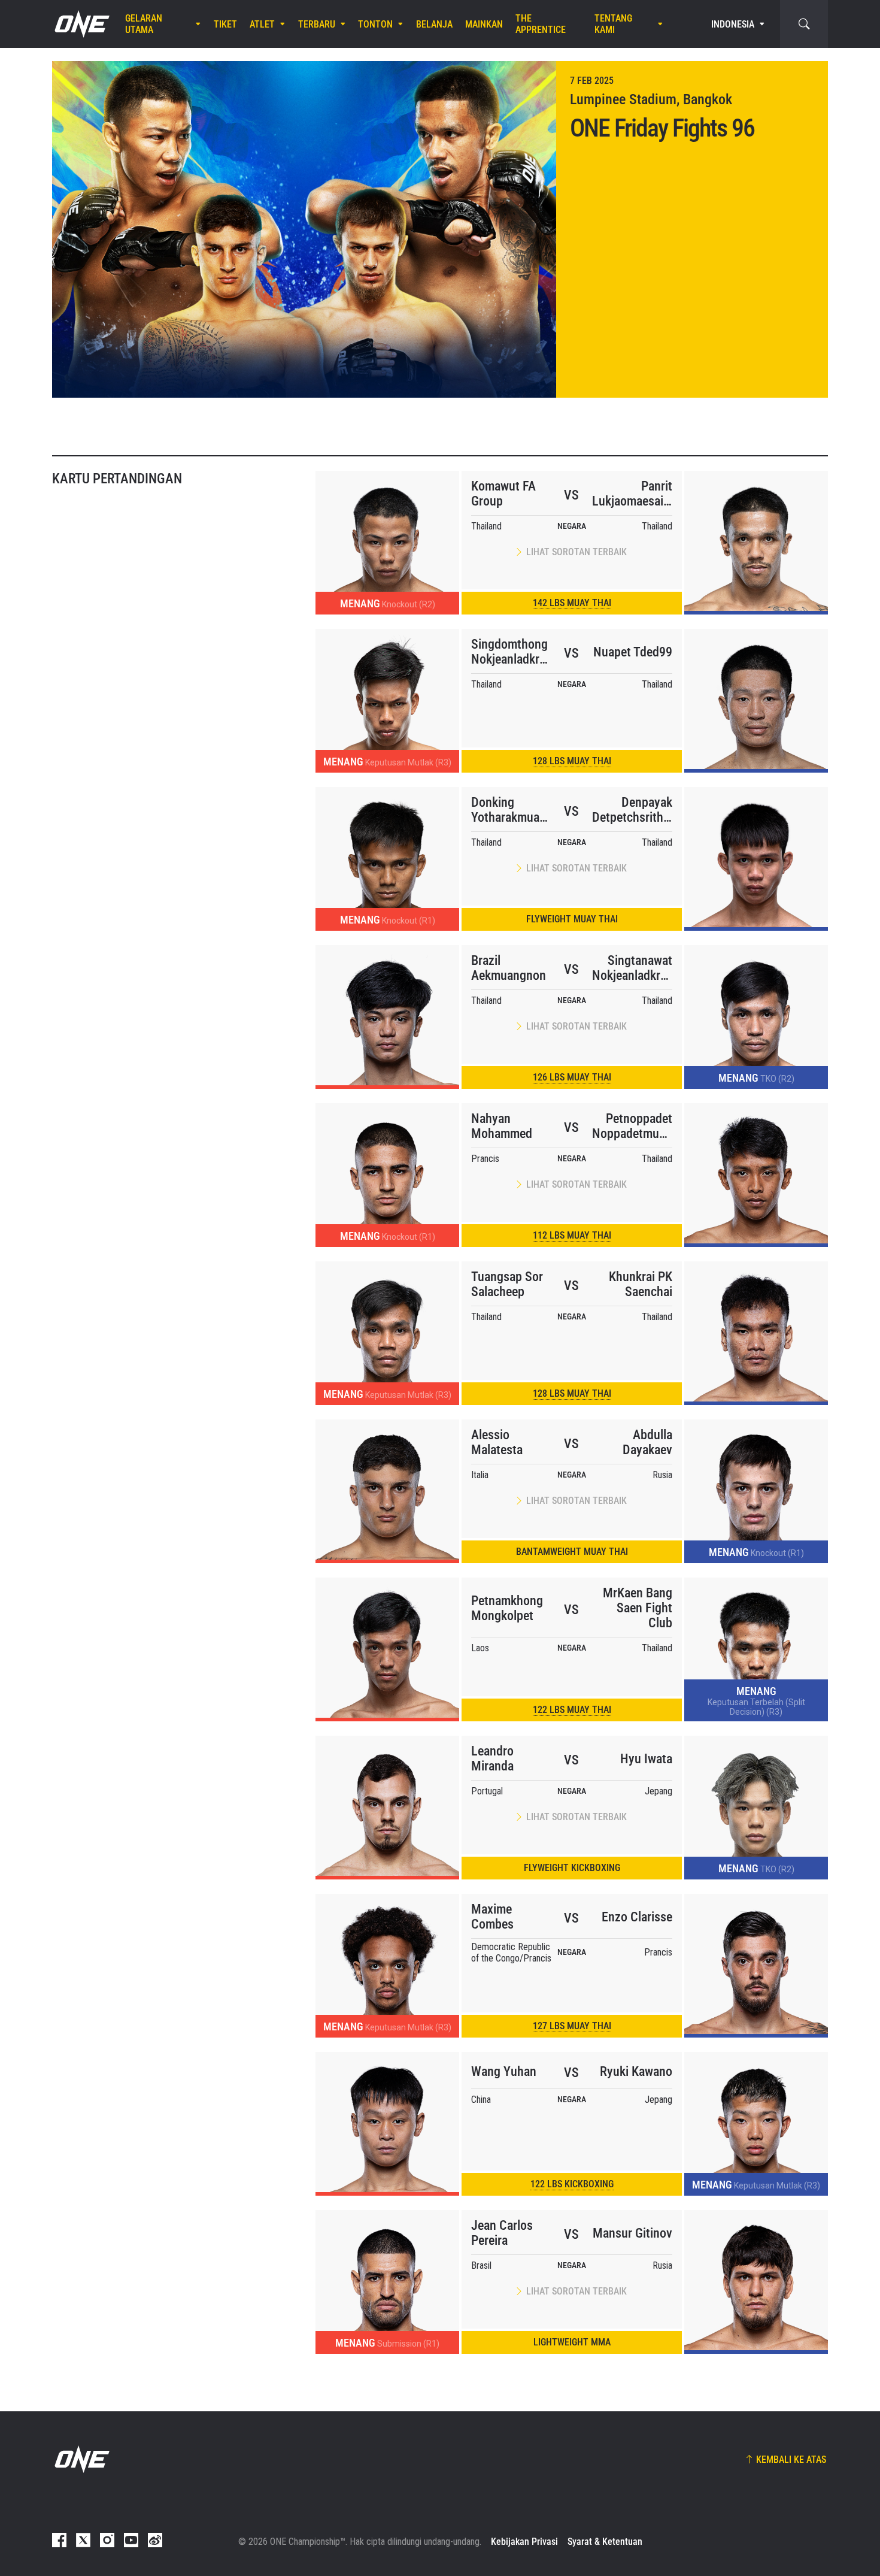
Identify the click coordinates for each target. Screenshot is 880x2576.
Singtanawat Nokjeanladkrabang (632, 968)
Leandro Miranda (492, 1758)
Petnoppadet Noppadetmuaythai (632, 1126)
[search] (804, 24)
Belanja (434, 24)
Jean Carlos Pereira (502, 2233)
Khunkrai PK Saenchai (641, 1284)
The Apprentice (541, 24)
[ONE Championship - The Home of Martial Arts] (81, 24)
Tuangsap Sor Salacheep (507, 1284)
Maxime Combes (492, 1917)
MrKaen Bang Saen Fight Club (638, 1608)
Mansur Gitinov (632, 2233)
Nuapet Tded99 (633, 652)
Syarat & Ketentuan (605, 2542)
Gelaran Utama (144, 24)
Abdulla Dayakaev (647, 1442)
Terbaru (317, 24)
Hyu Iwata (646, 1759)
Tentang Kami (613, 24)
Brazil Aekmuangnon (509, 968)
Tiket (225, 24)
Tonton (375, 24)
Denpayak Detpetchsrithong (632, 810)
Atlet (262, 24)
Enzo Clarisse (637, 1917)
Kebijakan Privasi (524, 2542)
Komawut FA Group (503, 494)
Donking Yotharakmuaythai (511, 810)
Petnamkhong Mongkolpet (507, 1608)
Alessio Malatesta (497, 1442)
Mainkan (484, 24)
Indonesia (733, 24)
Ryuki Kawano (636, 2071)
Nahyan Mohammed (502, 1126)
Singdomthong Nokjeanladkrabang (511, 652)
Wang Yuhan (504, 2071)
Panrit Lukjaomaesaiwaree (632, 494)
